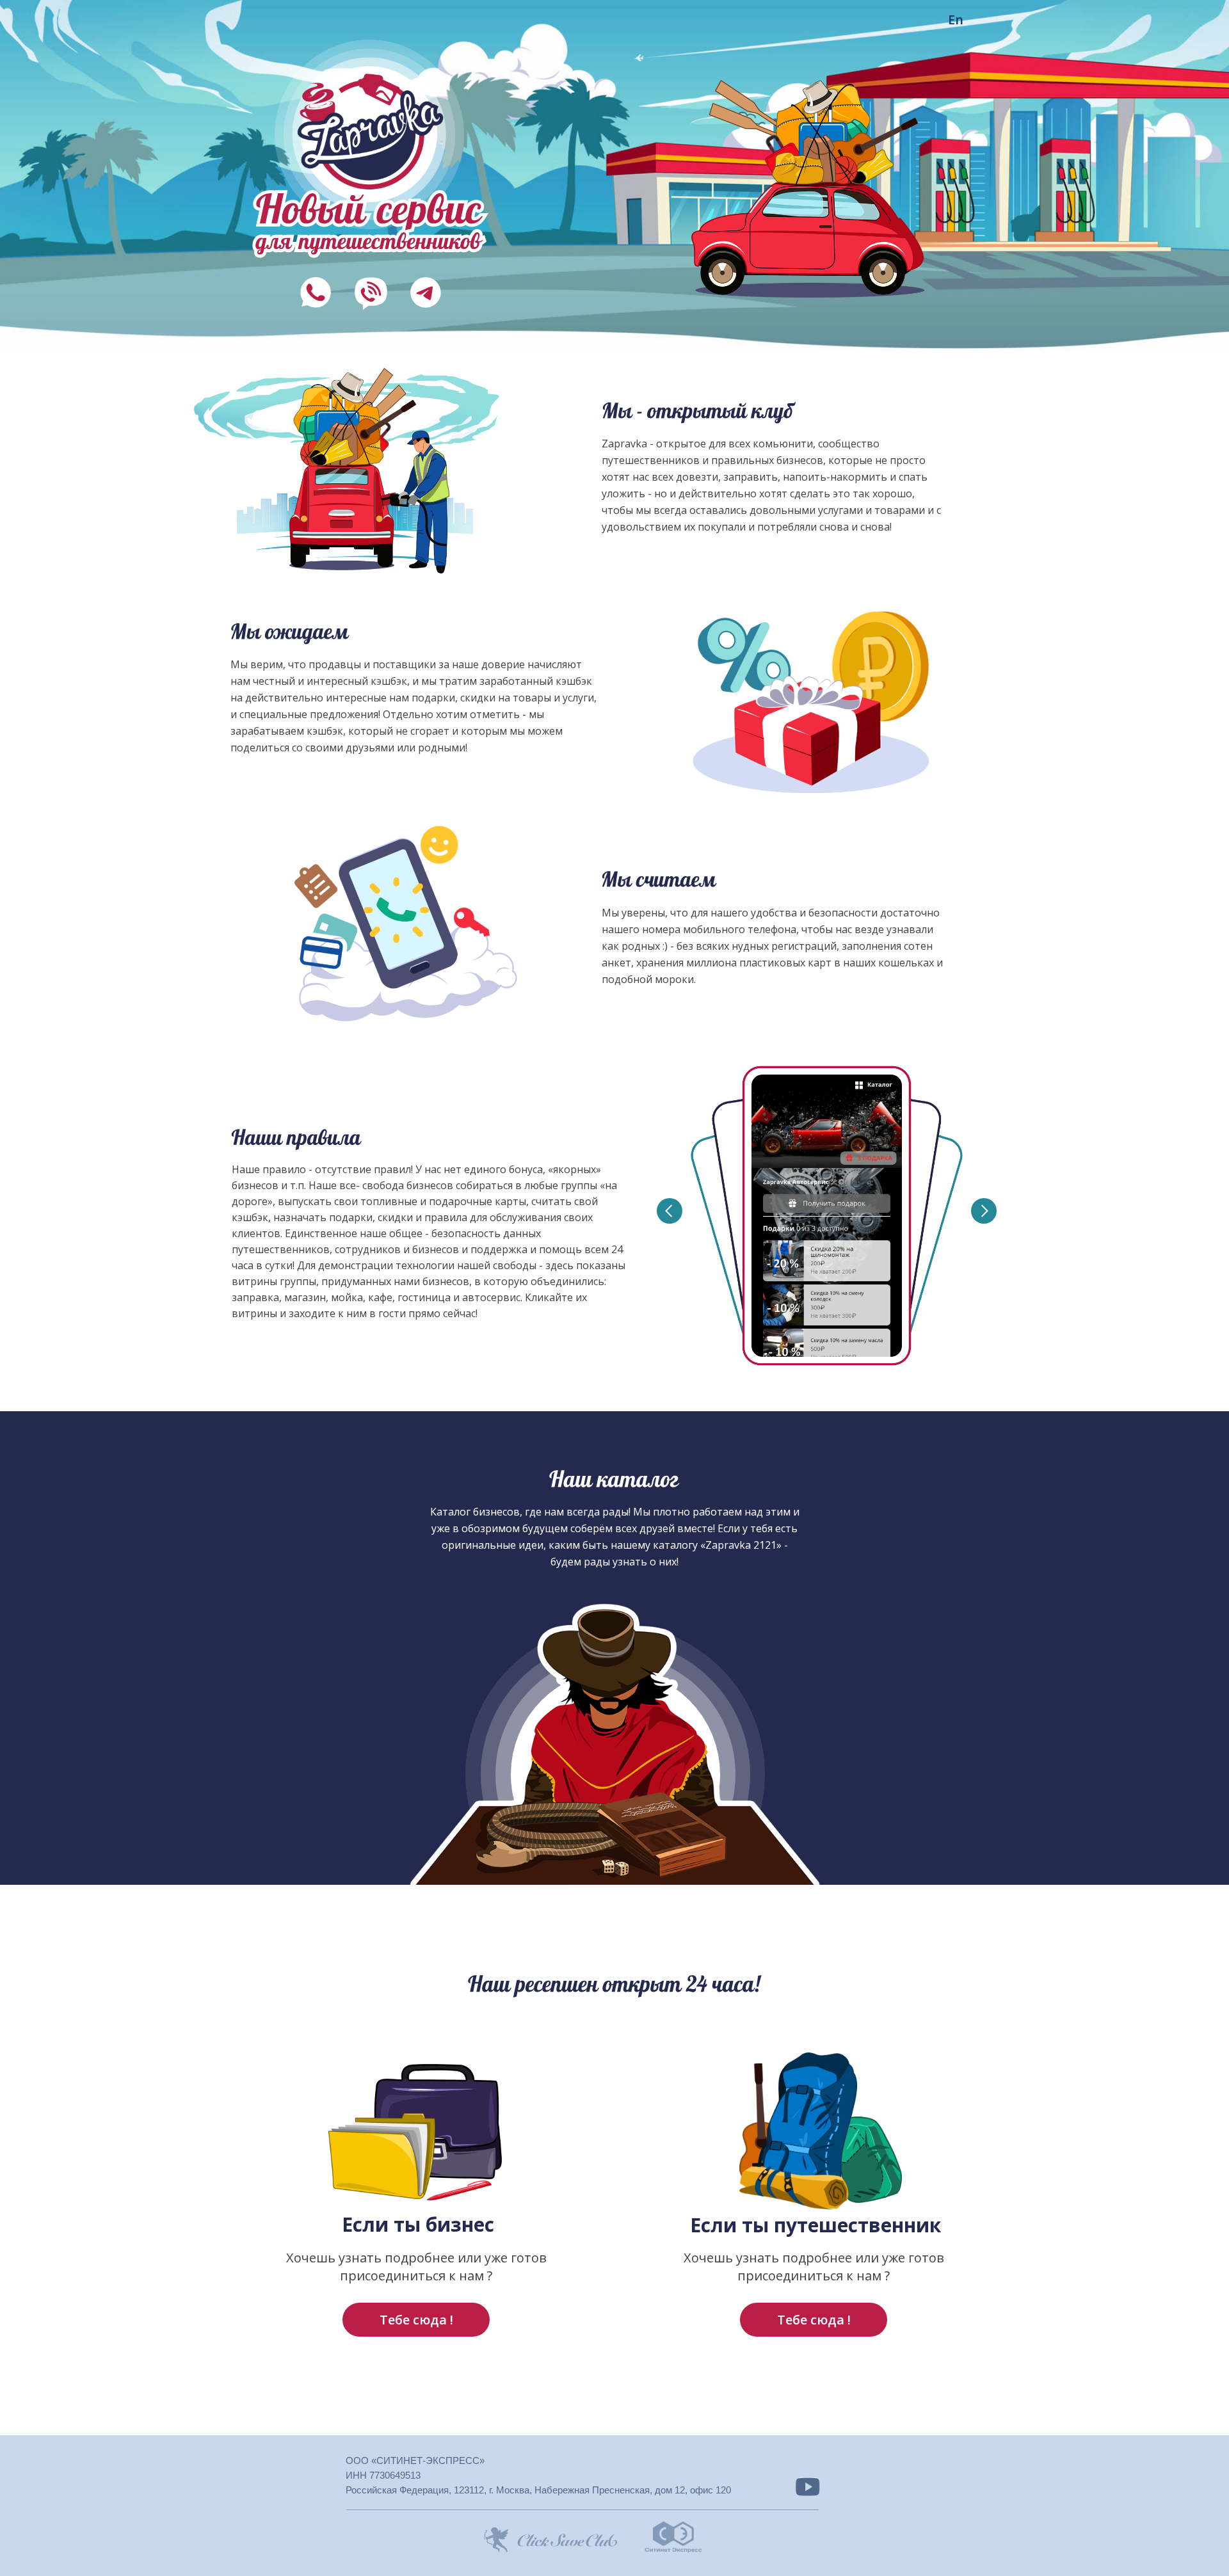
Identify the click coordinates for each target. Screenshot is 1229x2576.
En (956, 20)
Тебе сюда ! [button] (814, 2320)
